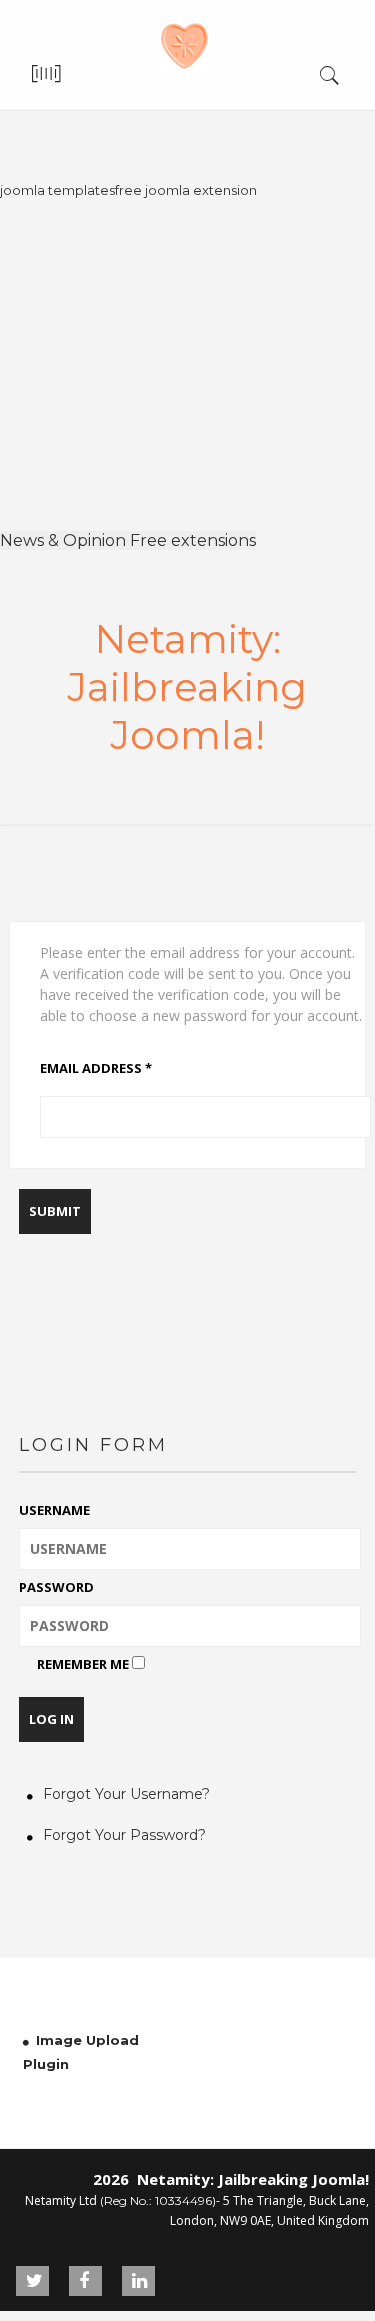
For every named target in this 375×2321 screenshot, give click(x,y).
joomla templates (57, 190)
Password (56, 1587)
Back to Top (317, 2263)
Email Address (96, 1068)
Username (54, 1510)
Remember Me (83, 1664)
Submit (55, 1211)
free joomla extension (186, 190)
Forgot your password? (124, 1835)
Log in (51, 1719)
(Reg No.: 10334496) (158, 2200)
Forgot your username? (126, 1794)
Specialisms (168, 167)
